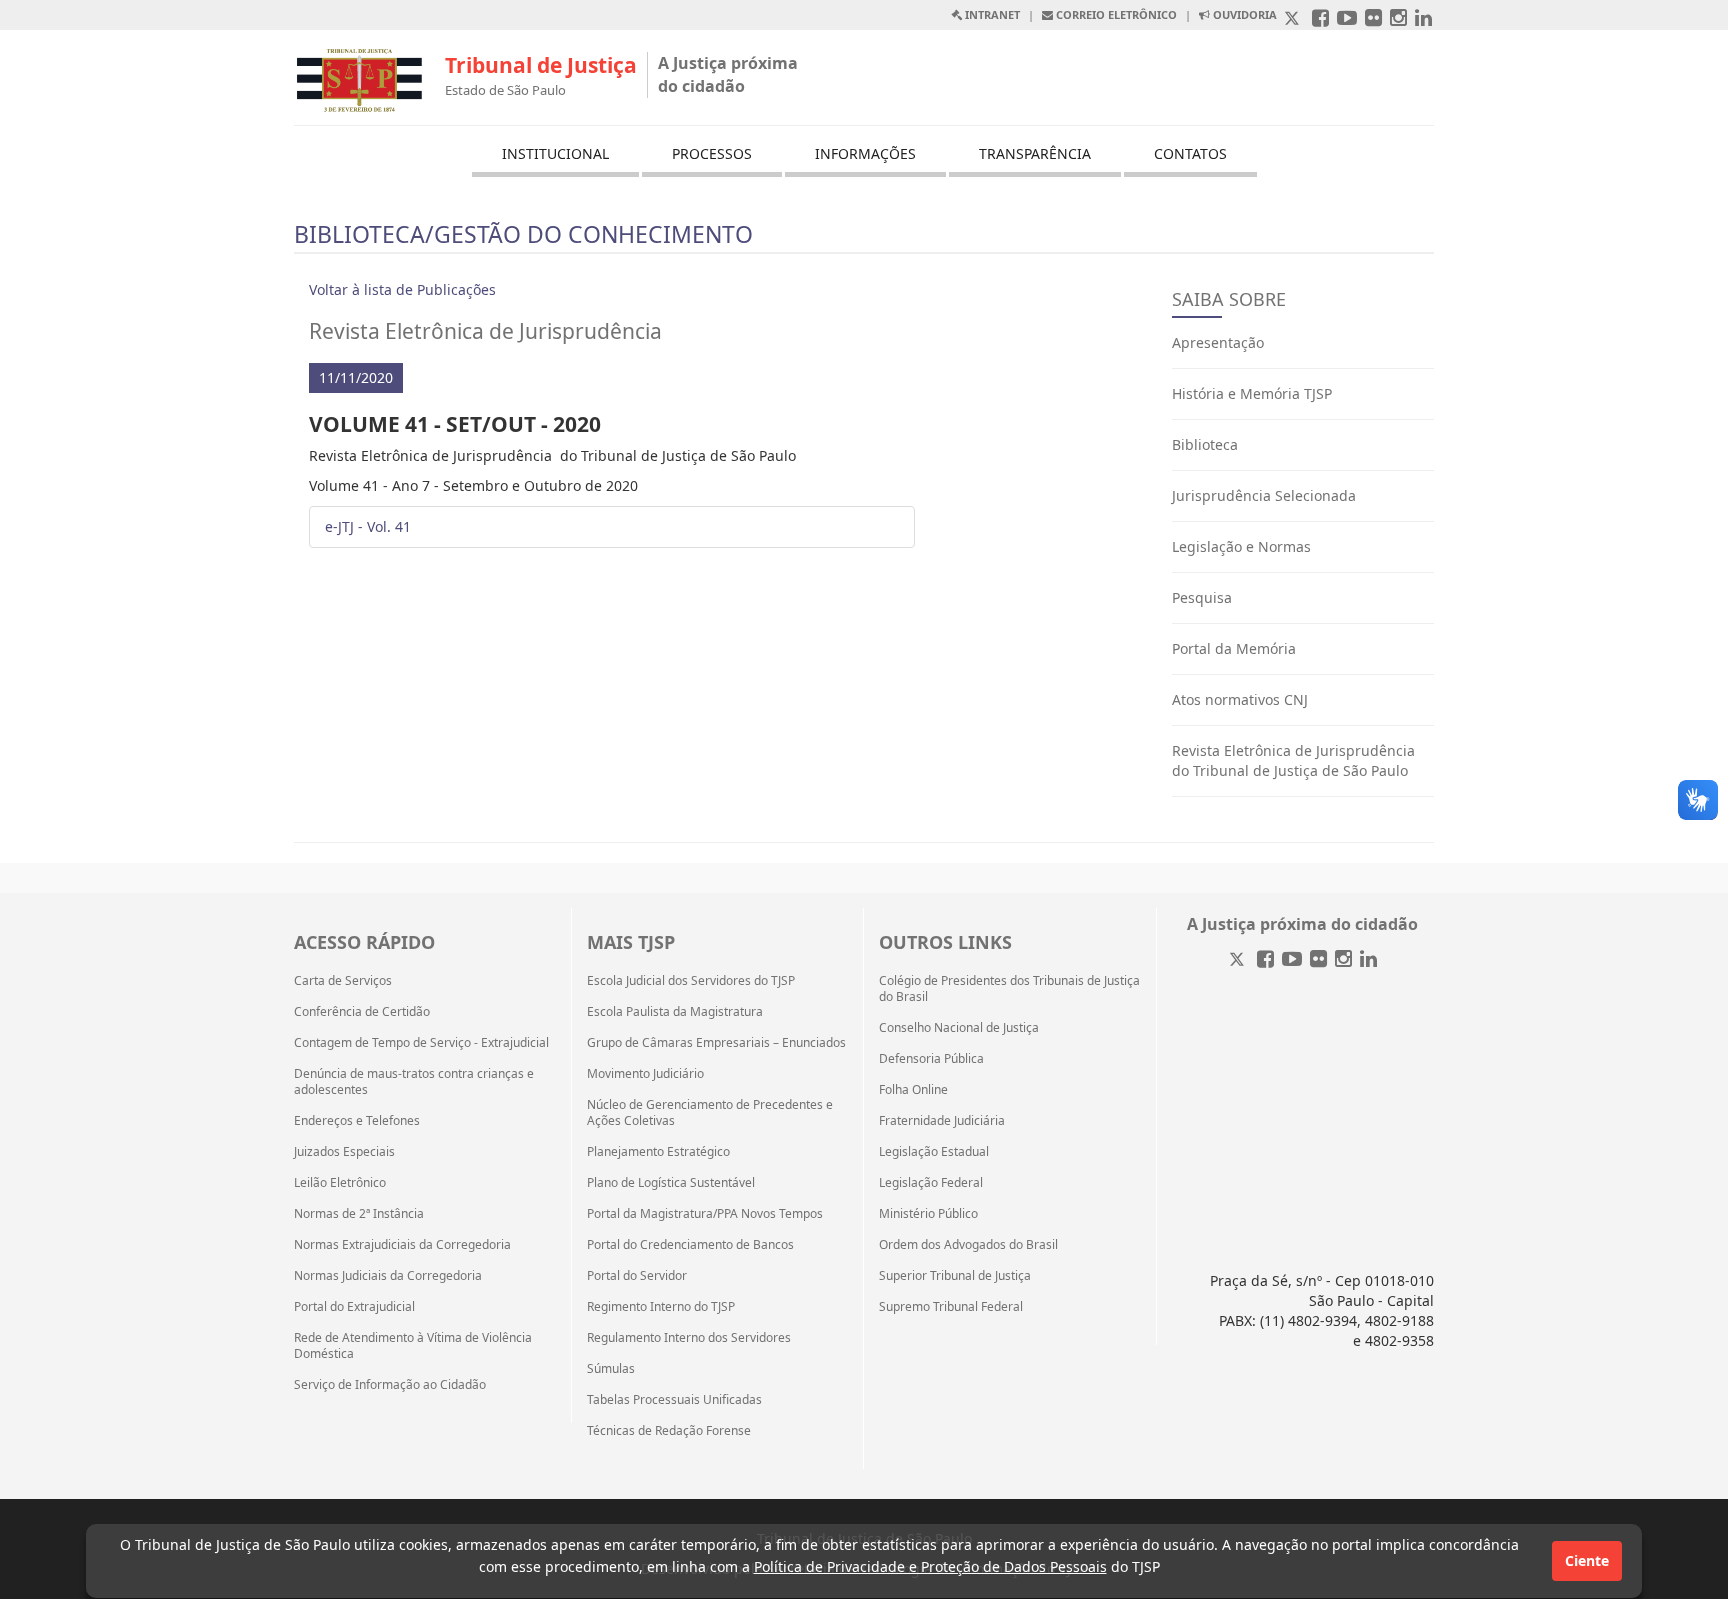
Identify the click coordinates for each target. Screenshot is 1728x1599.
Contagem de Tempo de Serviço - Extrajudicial (421, 1043)
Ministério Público (928, 1214)
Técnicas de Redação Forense (669, 1431)
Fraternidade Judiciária (942, 1121)
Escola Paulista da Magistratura (675, 1012)
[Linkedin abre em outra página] (1423, 19)
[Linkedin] (1368, 960)
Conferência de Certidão (362, 1012)
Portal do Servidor (637, 1276)
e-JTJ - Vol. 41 (368, 526)
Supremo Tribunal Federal (951, 1307)
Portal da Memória (1234, 648)
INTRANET (991, 14)
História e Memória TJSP (1252, 393)
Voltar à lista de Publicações (402, 289)
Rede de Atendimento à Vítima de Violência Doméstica (413, 1346)
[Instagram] (1343, 960)
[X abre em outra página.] (1294, 19)
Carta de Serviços (343, 981)
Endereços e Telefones (357, 1121)
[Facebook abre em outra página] (1320, 19)
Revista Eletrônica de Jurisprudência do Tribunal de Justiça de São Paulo (1293, 760)
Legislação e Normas (1241, 546)
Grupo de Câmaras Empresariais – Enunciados (716, 1043)
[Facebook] (1265, 960)
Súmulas (611, 1369)
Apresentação (1218, 342)
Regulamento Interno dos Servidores (689, 1338)
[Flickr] (1318, 960)
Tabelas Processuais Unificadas (674, 1400)
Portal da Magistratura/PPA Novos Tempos (705, 1214)
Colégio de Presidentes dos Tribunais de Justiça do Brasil (1009, 989)
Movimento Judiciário (645, 1074)
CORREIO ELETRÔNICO (1115, 14)
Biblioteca (1205, 444)
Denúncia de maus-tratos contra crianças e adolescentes (414, 1082)
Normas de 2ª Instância (359, 1214)
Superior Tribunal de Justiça (955, 1276)
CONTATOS (1190, 153)
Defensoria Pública (931, 1059)
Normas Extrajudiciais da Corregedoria (402, 1245)
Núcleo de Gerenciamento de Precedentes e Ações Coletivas (710, 1113)
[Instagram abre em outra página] (1398, 19)
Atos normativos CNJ (1240, 699)
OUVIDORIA (1243, 14)
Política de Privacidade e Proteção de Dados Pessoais (930, 1566)
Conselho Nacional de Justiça (959, 1028)
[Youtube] (1292, 960)
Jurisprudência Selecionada (1264, 495)
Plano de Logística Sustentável (671, 1183)
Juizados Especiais (344, 1152)
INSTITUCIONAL (555, 153)
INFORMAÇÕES (865, 153)
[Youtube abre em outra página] (1347, 19)
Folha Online (913, 1090)
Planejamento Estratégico (658, 1152)
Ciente (1587, 1560)
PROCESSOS (712, 153)
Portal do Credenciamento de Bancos (690, 1245)
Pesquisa (1202, 597)
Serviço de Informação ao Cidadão (390, 1385)
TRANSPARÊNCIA (1035, 153)
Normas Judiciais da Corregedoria (388, 1276)
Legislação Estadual (934, 1152)
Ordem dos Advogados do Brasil (968, 1245)
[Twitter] (1239, 960)
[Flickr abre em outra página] (1373, 19)
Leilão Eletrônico (340, 1183)
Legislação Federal (931, 1183)
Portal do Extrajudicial (354, 1307)
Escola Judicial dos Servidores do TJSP (691, 981)
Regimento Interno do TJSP (661, 1307)
